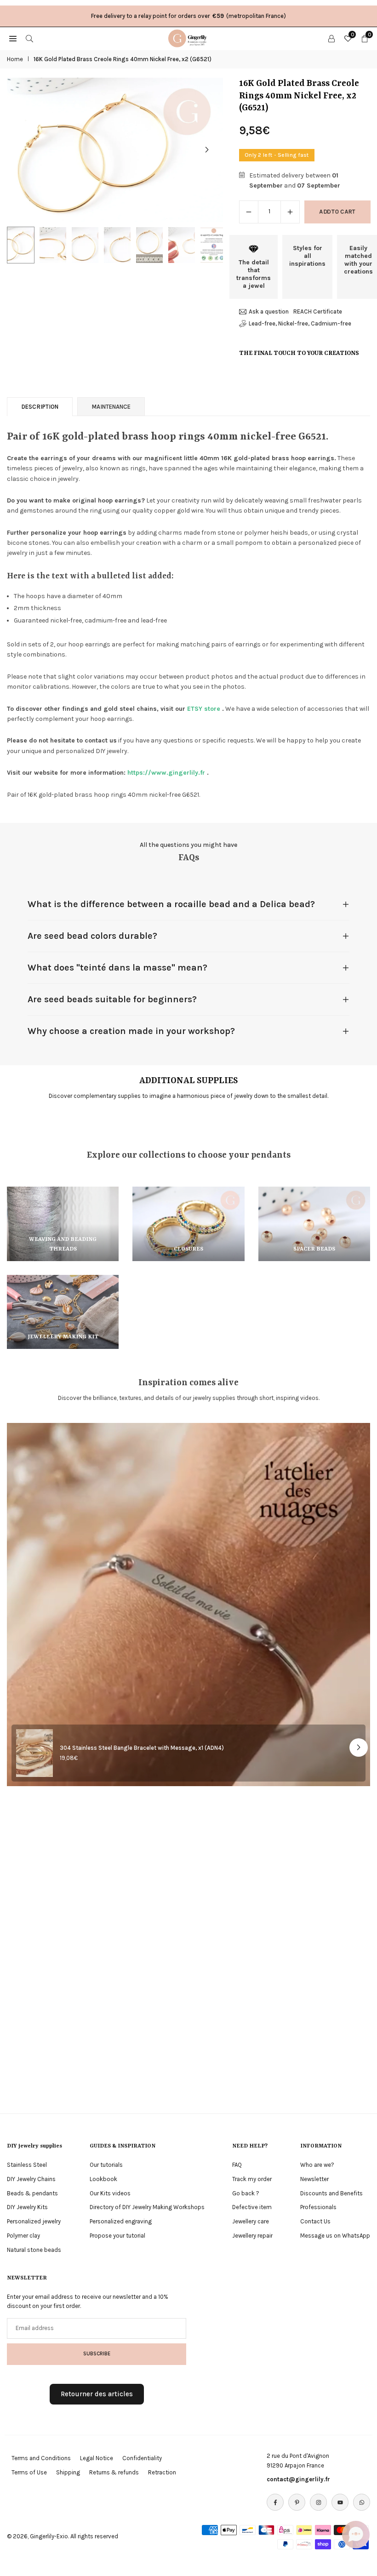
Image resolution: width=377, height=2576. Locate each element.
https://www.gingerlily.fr (166, 773)
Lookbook (103, 2179)
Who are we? (317, 2165)
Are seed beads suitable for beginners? (112, 999)
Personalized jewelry (34, 2221)
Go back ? (246, 2193)
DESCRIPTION (40, 407)
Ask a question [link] (269, 311)
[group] (115, 150)
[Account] (331, 38)
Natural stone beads (34, 2250)
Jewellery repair (252, 2236)
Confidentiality (142, 2458)
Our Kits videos (110, 2193)
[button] (207, 150)
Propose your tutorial (117, 2236)
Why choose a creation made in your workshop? (131, 1031)
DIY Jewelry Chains (31, 2179)
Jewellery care (251, 2221)
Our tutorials (106, 2165)
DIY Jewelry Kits (27, 2207)
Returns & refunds (114, 2472)
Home (15, 59)
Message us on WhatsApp (335, 2236)
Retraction (162, 2472)
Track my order (252, 2179)
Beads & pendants (32, 2193)
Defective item (252, 2207)
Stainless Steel (27, 2165)
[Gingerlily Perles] (189, 38)
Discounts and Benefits (331, 2193)
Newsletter (314, 2179)
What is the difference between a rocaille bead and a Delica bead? (171, 904)
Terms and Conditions (41, 2458)
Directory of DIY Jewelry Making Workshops (147, 2207)
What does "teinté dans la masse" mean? (117, 968)
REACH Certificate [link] (318, 311)
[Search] (29, 38)
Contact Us (315, 2221)
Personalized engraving (121, 2221)
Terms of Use (29, 2472)
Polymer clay (23, 2236)
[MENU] (13, 38)
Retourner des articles (97, 2394)
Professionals (318, 2207)
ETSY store (204, 709)
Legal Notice (97, 2458)
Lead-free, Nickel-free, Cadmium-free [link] (300, 323)
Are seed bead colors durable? (92, 936)
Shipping (68, 2472)
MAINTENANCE (111, 407)
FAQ (237, 2165)
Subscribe (97, 2353)
